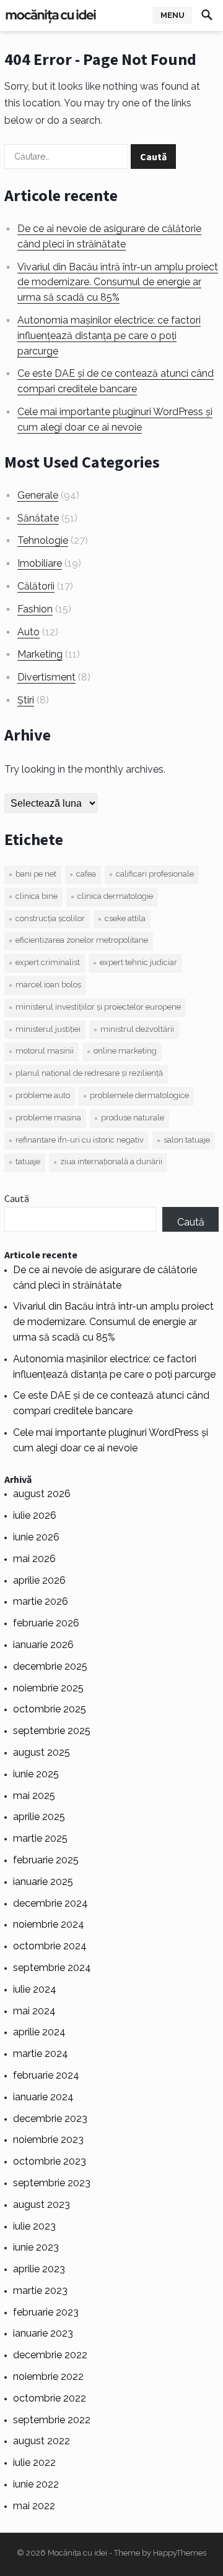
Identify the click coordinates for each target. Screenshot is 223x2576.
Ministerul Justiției (48, 1029)
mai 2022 (34, 2506)
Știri (26, 700)
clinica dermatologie (115, 896)
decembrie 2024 (50, 1903)
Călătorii (36, 586)
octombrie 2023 (50, 2161)
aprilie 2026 (39, 1580)
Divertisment (46, 677)
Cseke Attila (125, 918)
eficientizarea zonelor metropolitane (82, 940)
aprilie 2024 (39, 2032)
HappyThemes (180, 2553)
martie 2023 (40, 2290)
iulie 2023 (34, 2226)
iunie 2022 (36, 2484)
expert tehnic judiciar (138, 962)
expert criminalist (48, 962)
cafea (86, 874)
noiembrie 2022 (48, 2376)
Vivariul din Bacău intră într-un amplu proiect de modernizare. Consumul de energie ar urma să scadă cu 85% (118, 282)
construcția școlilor (50, 918)
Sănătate (38, 518)
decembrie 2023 (50, 2119)
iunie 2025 (36, 1774)
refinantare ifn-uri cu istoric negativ (80, 1140)
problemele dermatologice (139, 1095)
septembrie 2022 (52, 2420)
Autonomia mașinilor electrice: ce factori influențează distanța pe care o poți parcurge (109, 336)
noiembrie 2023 (48, 2140)
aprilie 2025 (39, 1817)
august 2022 (42, 2441)
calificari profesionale (155, 874)
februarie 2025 (46, 1860)
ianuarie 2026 (43, 1645)
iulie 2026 (35, 1515)
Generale (38, 495)
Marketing (40, 654)
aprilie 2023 (39, 2269)
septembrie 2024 (52, 1968)
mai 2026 (34, 1559)
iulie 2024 (35, 1989)
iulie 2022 (34, 2462)
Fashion (35, 609)
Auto (28, 632)
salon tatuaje (187, 1140)
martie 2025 (40, 1838)
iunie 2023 (36, 2247)
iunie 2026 (36, 1537)
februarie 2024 (46, 2075)
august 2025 (42, 1752)
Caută (17, 1198)
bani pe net (36, 874)
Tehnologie (43, 540)
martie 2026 (41, 1601)
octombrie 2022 (50, 2398)
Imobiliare (40, 563)
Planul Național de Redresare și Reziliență (89, 1073)
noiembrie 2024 (49, 1924)
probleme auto (43, 1095)
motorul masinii (45, 1051)
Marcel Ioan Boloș (48, 985)
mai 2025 (34, 1796)
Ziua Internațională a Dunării (111, 1161)
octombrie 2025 (50, 1709)
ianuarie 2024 (43, 2097)
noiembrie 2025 (48, 1688)
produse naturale (133, 1118)
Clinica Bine (37, 896)
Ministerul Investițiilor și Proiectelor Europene (98, 1007)
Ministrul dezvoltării (137, 1029)
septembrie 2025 (52, 1731)
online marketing (125, 1051)
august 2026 (42, 1494)
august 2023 (42, 2205)
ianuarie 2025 (43, 1882)
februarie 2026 (46, 1623)
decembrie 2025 (50, 1666)
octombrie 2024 (50, 1946)
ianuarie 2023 (43, 2333)
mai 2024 (34, 2011)
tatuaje (28, 1161)
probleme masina (48, 1118)
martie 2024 (41, 2054)
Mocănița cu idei (77, 2553)
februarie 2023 (46, 2312)
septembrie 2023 (52, 2183)
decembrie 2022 (50, 2355)
